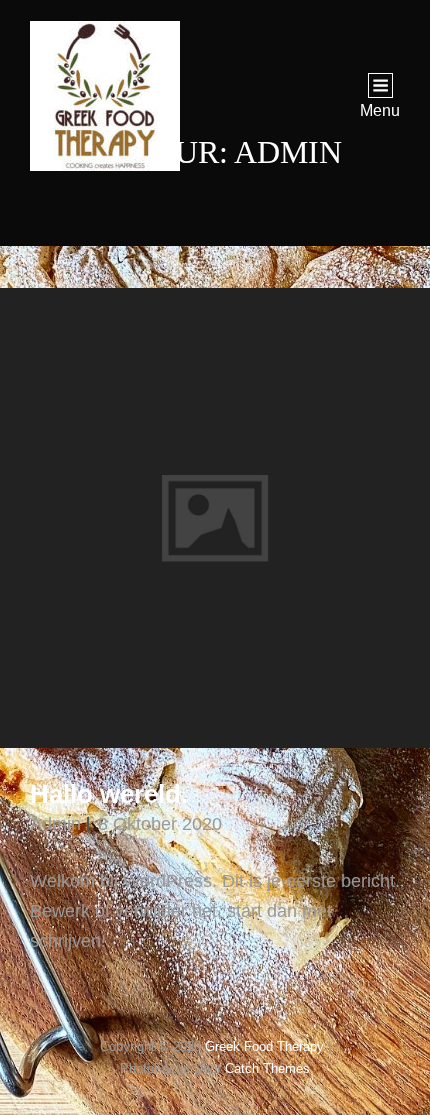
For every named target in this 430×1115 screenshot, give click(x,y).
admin (55, 824)
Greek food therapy (264, 1046)
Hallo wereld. (109, 794)
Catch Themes (267, 1068)
